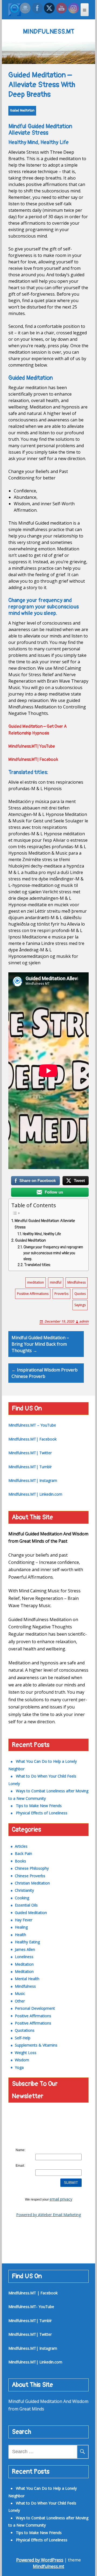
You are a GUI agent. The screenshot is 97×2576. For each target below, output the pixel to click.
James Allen (25, 1949)
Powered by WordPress (40, 2560)
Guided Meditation (22, 111)
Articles (21, 1846)
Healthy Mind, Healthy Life (42, 1234)
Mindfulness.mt (48, 2566)
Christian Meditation (32, 1883)
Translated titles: (38, 1265)
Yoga (19, 2067)
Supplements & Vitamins (36, 2045)
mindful (56, 1282)
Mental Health (27, 1979)
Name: (20, 2150)
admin (84, 1321)
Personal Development (35, 2008)
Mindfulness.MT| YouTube (32, 746)
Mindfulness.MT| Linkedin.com (35, 1494)
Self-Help (23, 2038)
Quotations (25, 2030)
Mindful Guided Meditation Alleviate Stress (45, 1224)
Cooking (22, 1898)
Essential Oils (26, 1905)
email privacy (61, 2199)
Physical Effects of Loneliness (42, 1813)
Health (20, 1935)
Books (20, 1861)
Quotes (80, 1294)
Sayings (80, 1305)
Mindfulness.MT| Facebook (33, 759)
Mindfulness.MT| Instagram (33, 1480)
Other (20, 2001)
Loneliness (24, 1957)
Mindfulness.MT (49, 32)
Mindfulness (77, 1282)
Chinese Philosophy (32, 1868)
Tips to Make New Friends (39, 1806)
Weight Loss (26, 2053)
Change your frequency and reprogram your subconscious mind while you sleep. (53, 1253)
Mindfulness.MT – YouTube (32, 1425)
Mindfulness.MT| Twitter (30, 1453)
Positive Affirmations (33, 1294)
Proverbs (61, 1294)
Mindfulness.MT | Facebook (33, 2293)
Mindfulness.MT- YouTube (31, 2307)
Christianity (24, 1890)
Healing (21, 1927)
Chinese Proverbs (30, 1876)
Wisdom (22, 2060)
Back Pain (23, 1853)
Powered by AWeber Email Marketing (48, 2215)
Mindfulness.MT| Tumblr (30, 1467)
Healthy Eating (27, 1942)
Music (20, 1993)
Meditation (24, 1964)
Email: (20, 2166)
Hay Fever (24, 1920)
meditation (36, 1282)
